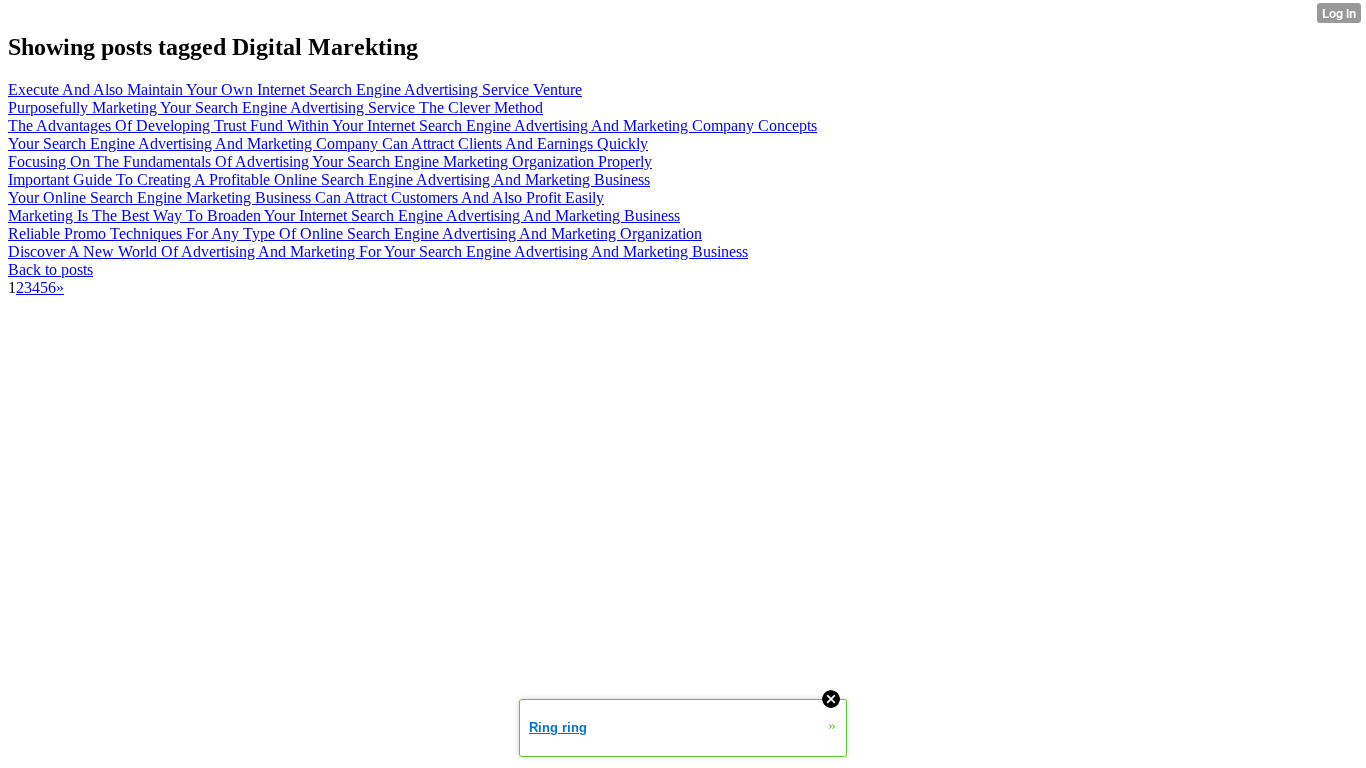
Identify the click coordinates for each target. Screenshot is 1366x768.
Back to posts (50, 269)
